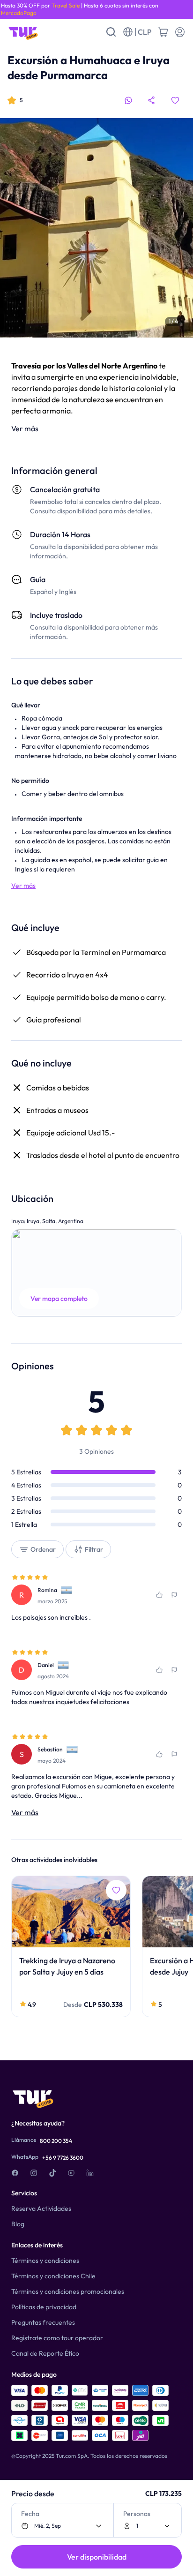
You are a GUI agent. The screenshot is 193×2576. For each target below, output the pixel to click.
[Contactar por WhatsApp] (128, 100)
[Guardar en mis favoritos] (175, 100)
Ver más (25, 428)
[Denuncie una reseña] (174, 1595)
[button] (96, 1273)
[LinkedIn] (90, 2173)
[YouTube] (71, 2173)
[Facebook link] (15, 2173)
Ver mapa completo (59, 1299)
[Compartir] (152, 100)
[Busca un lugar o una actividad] (111, 32)
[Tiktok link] (52, 2173)
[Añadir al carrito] (163, 32)
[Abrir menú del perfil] (180, 32)
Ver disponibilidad (97, 2557)
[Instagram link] (34, 2173)
